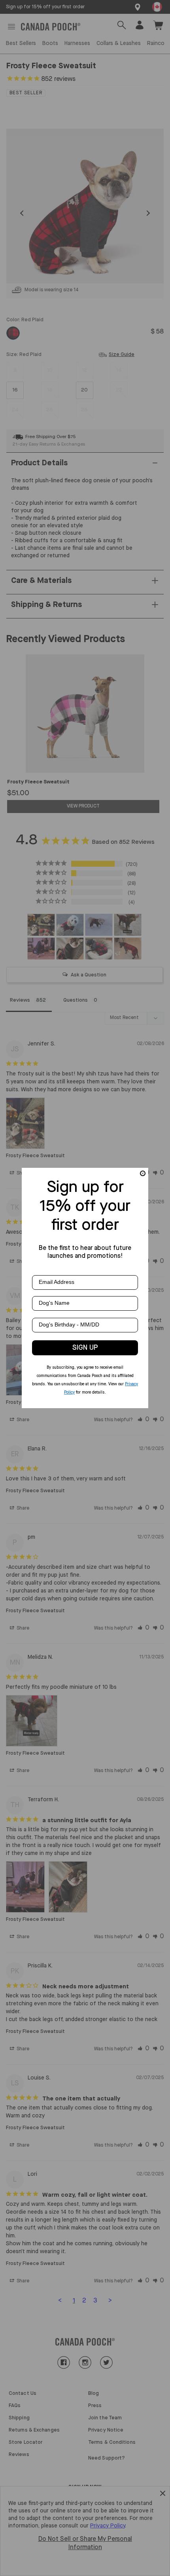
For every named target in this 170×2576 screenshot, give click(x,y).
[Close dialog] (143, 1173)
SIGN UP (85, 1348)
